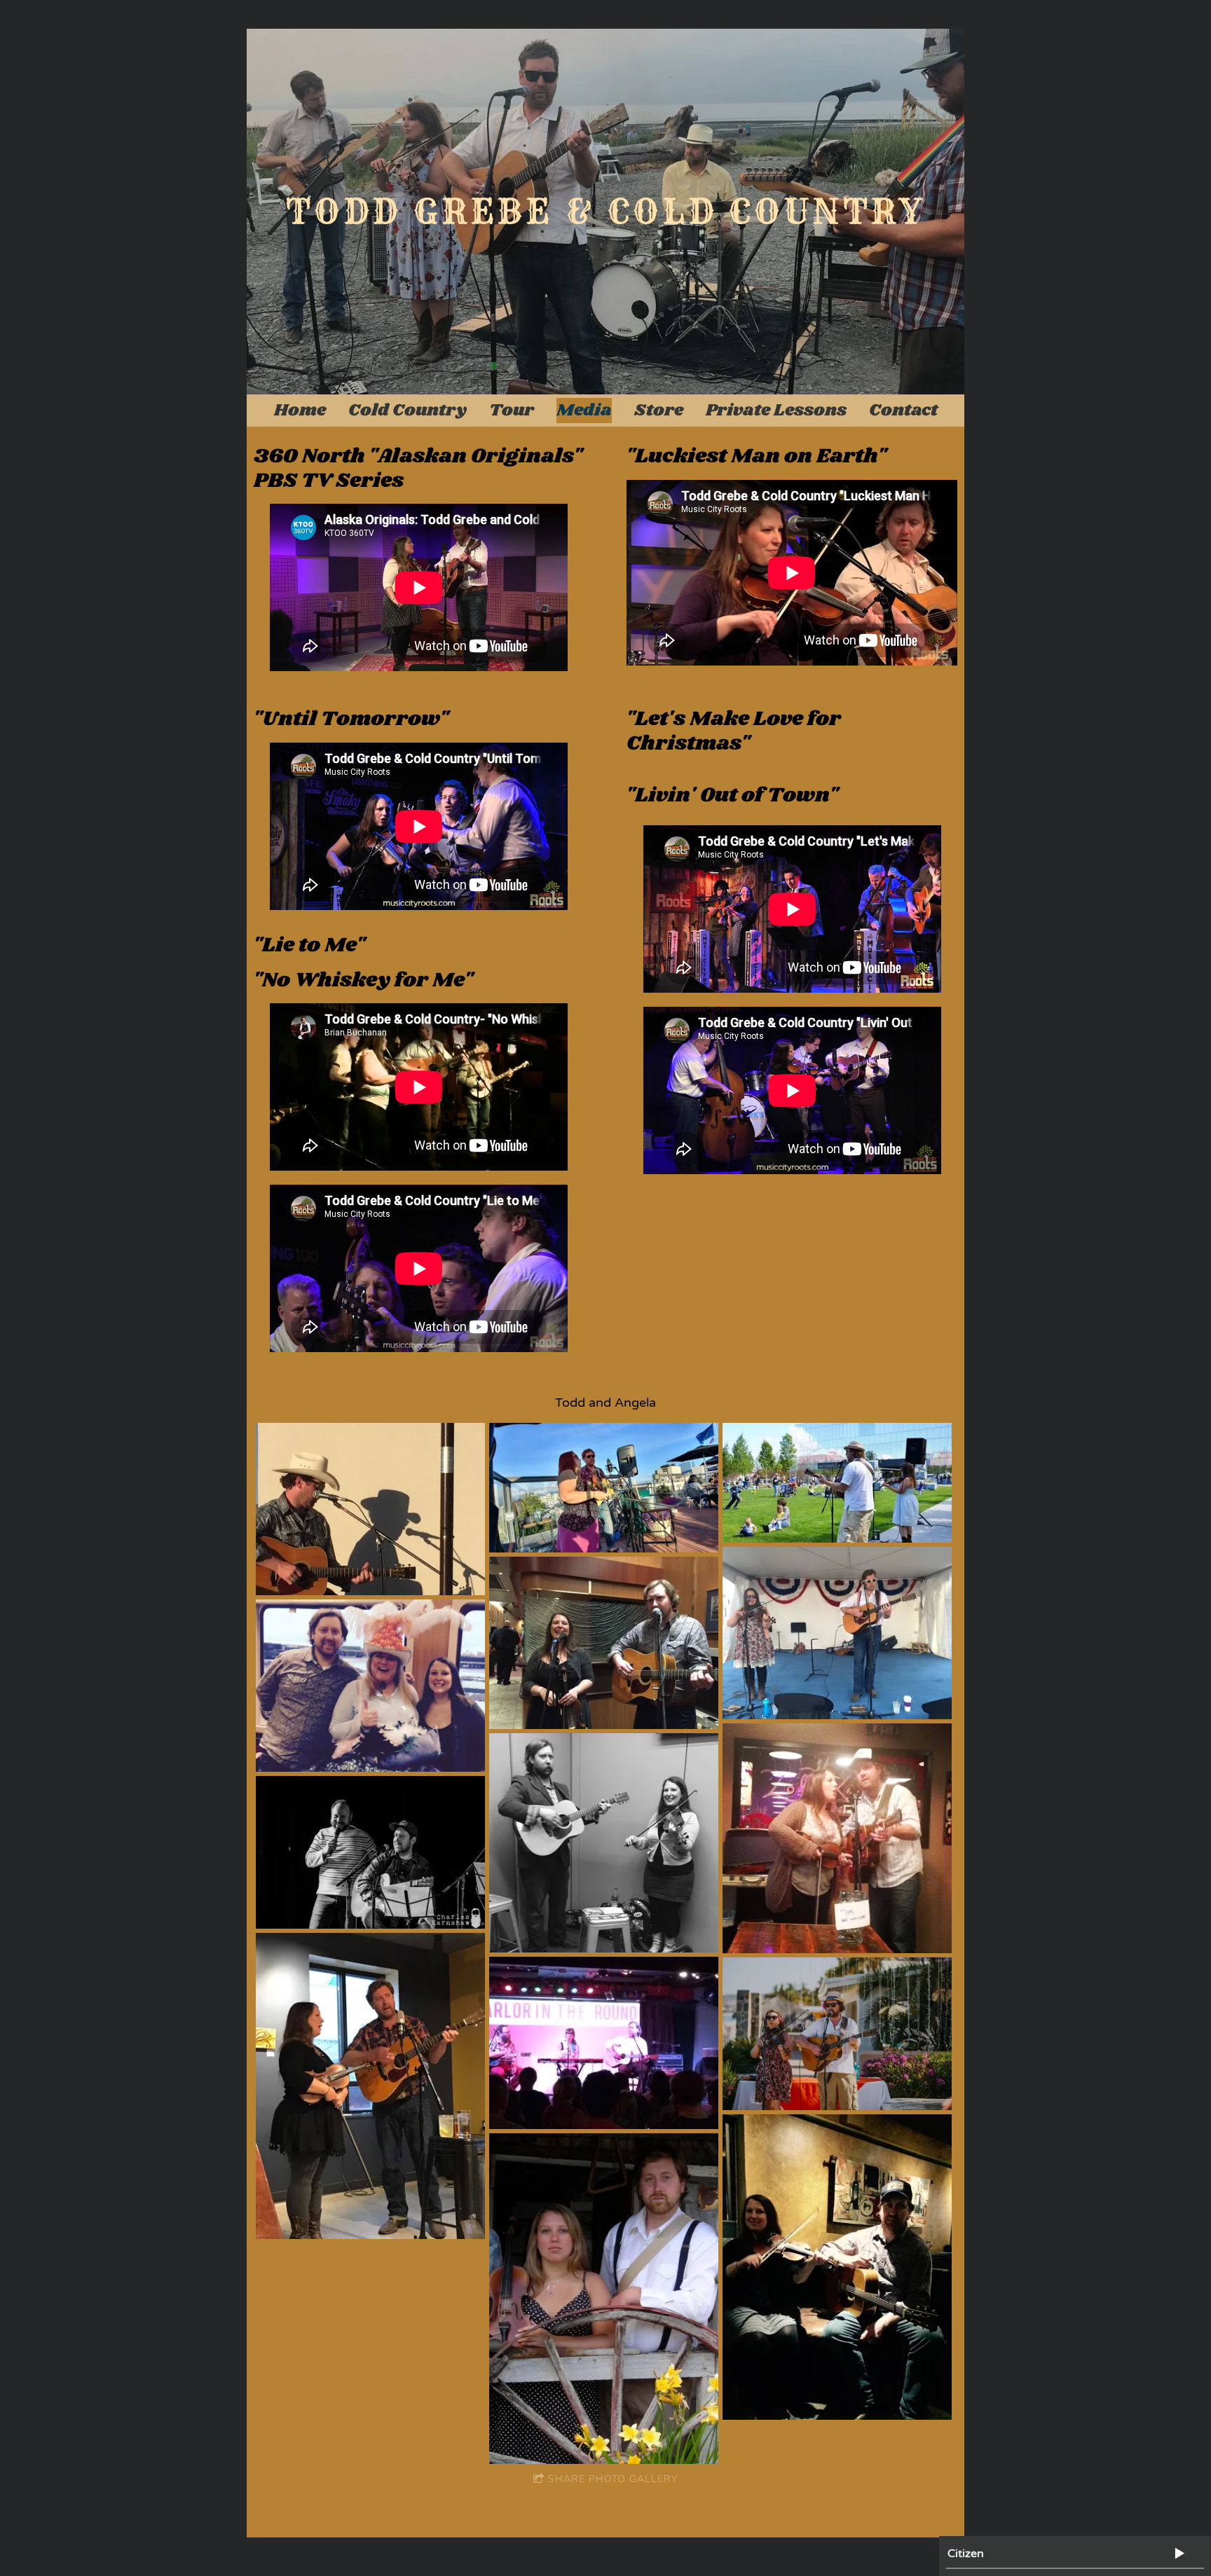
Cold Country (408, 410)
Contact (903, 410)
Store (659, 410)
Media (584, 410)
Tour (512, 410)
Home (300, 410)
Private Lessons (776, 410)
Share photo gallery (613, 2479)
